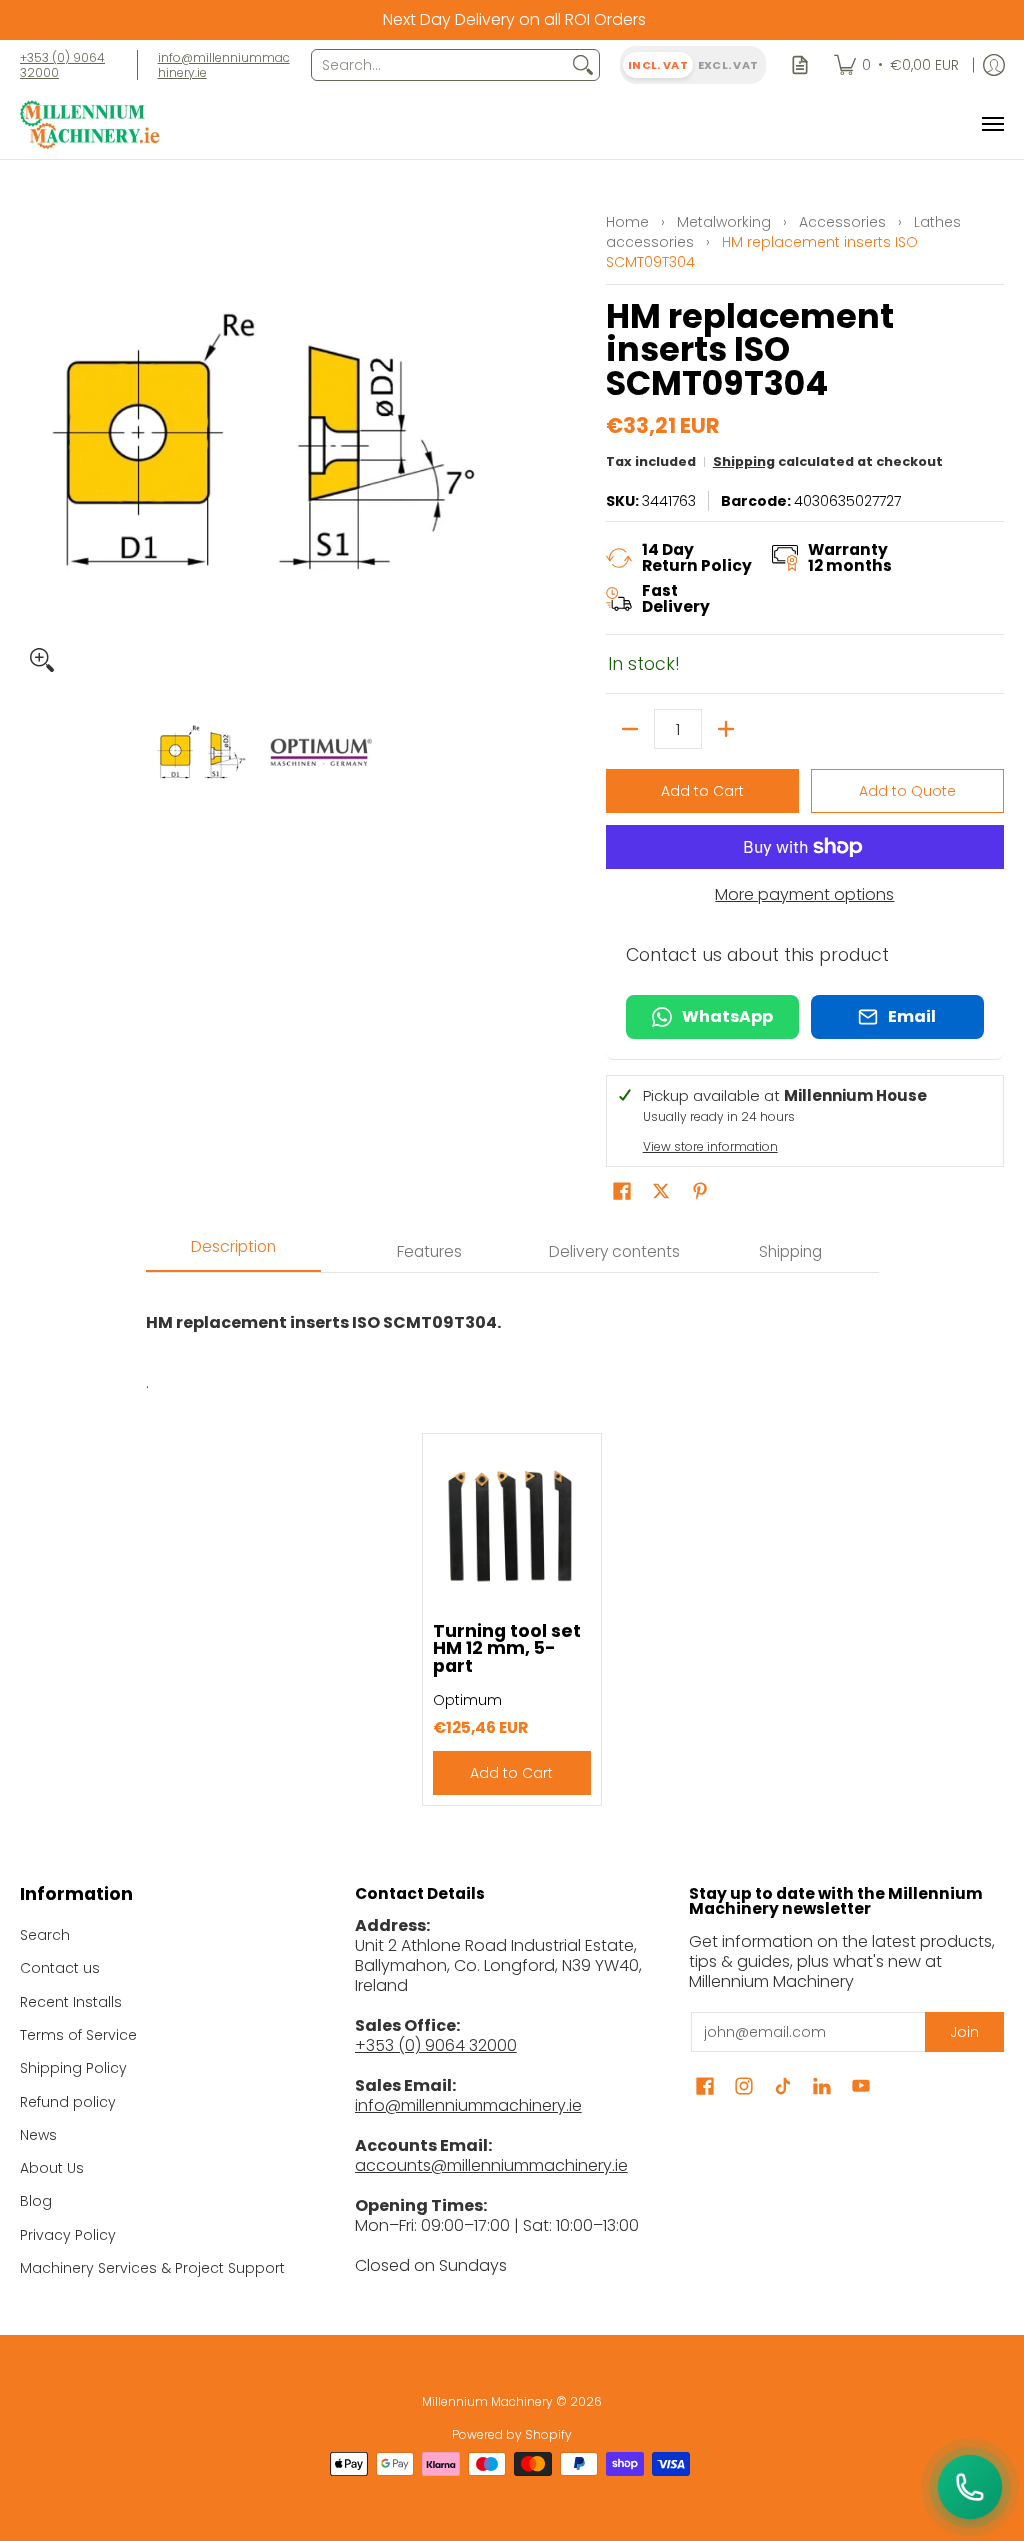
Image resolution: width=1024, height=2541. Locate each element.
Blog (36, 2201)
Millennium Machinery (487, 2401)
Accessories (842, 222)
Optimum (467, 1700)
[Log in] (994, 65)
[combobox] (439, 65)
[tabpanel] (512, 1332)
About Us (52, 2168)
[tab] (234, 1253)
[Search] (583, 65)
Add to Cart (702, 791)
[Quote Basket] (800, 65)
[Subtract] (630, 729)
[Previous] (34, 441)
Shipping (744, 461)
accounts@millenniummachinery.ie (491, 2165)
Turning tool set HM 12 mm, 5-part (507, 1648)
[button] (622, 1191)
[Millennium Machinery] (90, 124)
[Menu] (992, 124)
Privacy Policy (68, 2235)
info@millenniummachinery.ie (224, 65)
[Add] (726, 729)
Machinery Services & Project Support (152, 2268)
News (38, 2135)
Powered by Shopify (512, 2434)
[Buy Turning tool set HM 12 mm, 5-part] (512, 1523)
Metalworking (724, 222)
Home (627, 222)
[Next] (488, 441)
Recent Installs (71, 2002)
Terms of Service (78, 2035)
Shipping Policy (73, 2068)
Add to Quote (907, 791)
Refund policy (68, 2102)
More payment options (804, 895)
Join (964, 2032)
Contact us (60, 1968)
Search (45, 1935)
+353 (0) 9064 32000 (62, 65)
